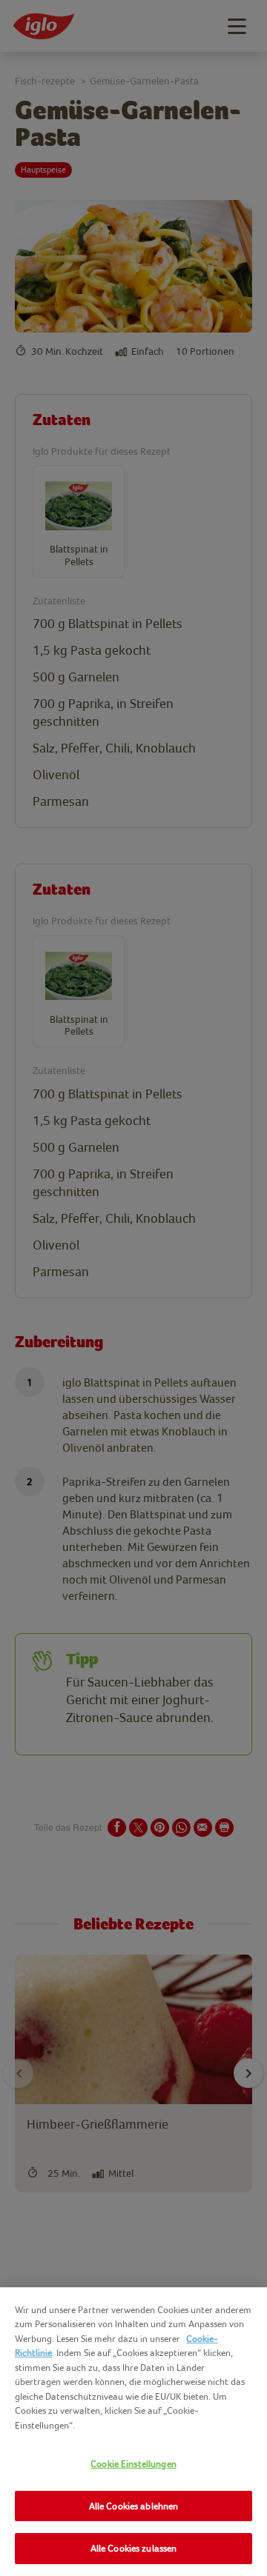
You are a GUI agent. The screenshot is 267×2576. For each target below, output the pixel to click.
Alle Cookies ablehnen (134, 2506)
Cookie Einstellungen (133, 2464)
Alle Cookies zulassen (134, 2548)
